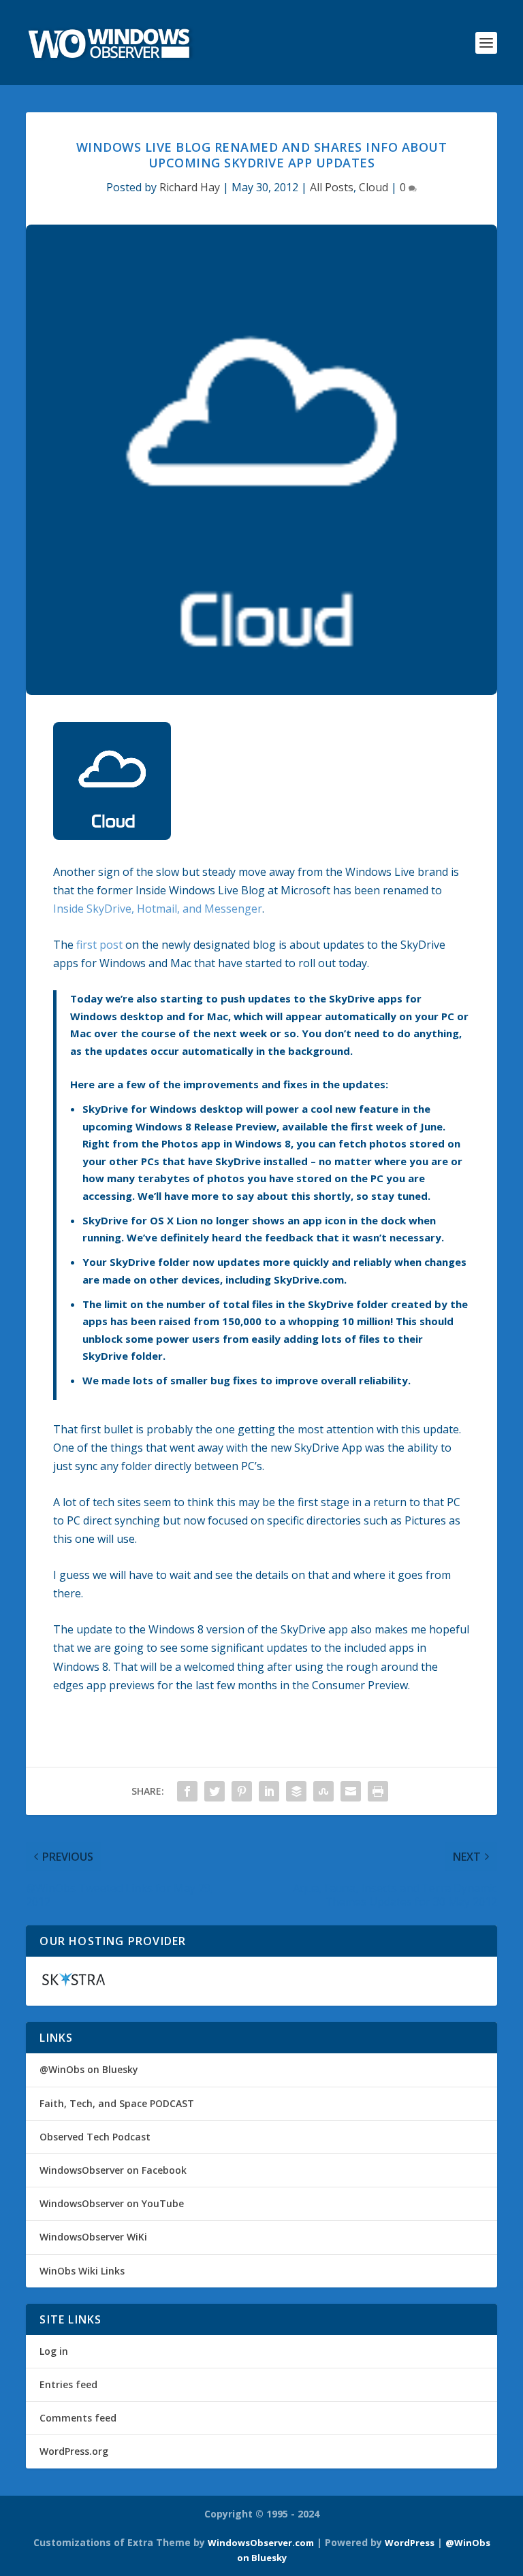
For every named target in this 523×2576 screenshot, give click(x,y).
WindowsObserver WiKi (93, 2237)
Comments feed (78, 2418)
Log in (54, 2351)
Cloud (374, 187)
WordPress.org (74, 2451)
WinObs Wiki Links (82, 2271)
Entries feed (68, 2384)
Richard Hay (190, 187)
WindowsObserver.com (261, 2543)
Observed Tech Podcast (95, 2137)
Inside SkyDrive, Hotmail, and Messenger (158, 909)
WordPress (410, 2543)
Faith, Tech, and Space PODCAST (117, 2103)
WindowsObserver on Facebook (113, 2170)
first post (99, 945)
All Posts (332, 187)
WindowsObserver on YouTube (112, 2203)
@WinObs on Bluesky (89, 2069)
